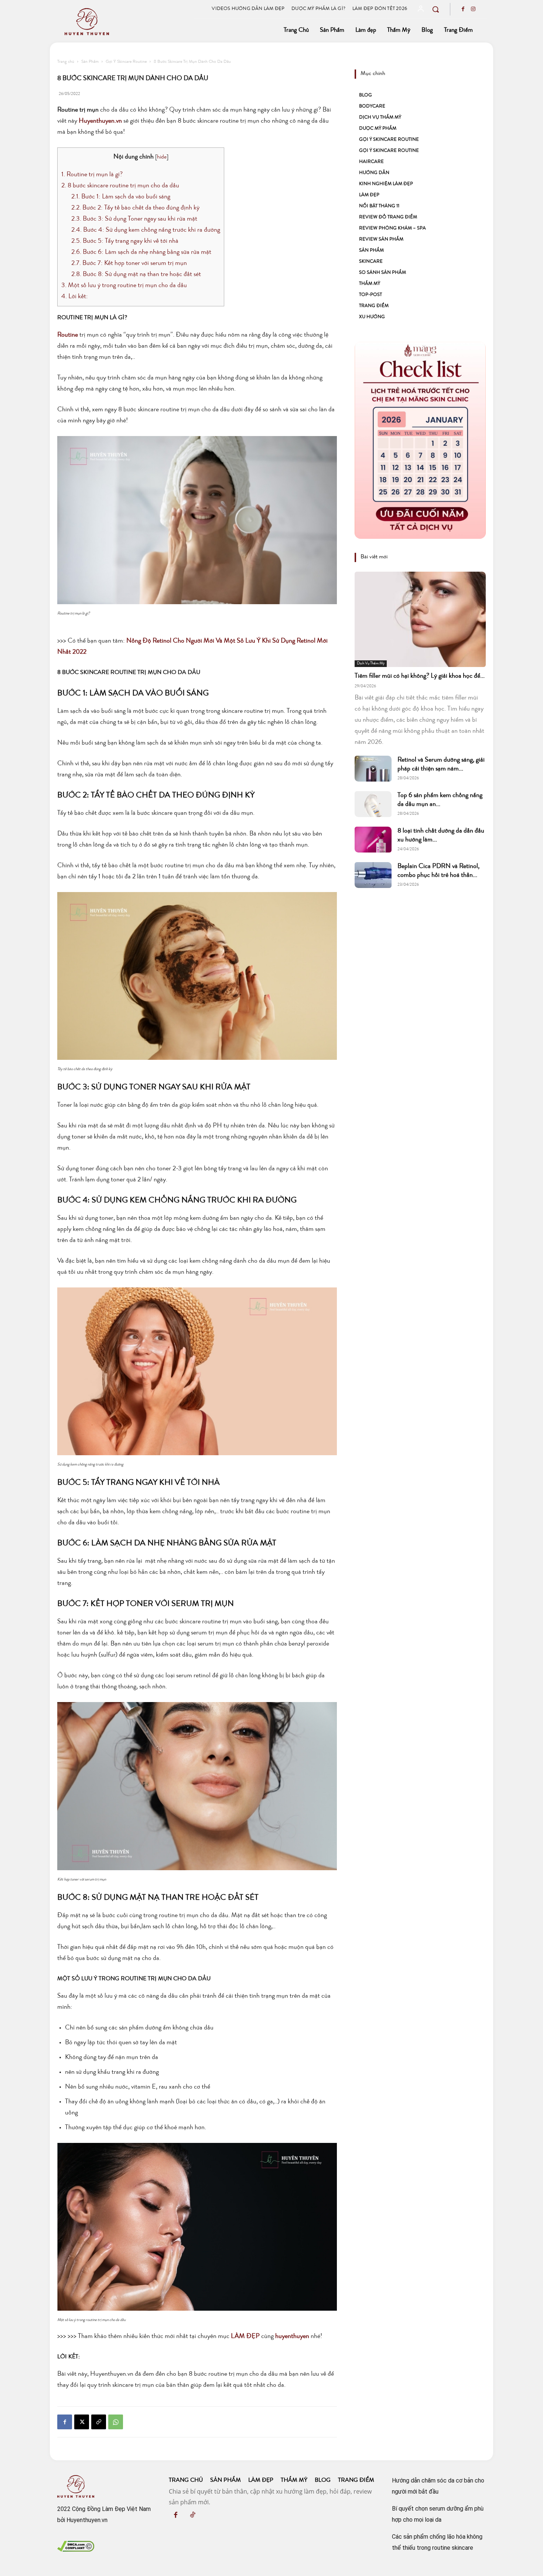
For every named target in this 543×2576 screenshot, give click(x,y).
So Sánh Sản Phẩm (383, 273)
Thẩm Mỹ (370, 284)
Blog (366, 96)
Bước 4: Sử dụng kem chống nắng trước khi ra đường (146, 230)
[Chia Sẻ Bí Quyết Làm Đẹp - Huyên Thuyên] (125, 22)
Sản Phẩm (90, 62)
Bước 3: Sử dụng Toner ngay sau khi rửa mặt (134, 219)
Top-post (370, 295)
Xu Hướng (372, 317)
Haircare (371, 162)
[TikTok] (192, 2516)
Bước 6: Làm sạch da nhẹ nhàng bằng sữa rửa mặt (141, 252)
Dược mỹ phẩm (378, 129)
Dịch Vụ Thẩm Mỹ (380, 118)
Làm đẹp (369, 195)
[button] (436, 9)
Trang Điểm (374, 306)
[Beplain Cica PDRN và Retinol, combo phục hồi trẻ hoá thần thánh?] (373, 875)
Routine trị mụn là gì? (92, 175)
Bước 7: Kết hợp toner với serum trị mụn (129, 263)
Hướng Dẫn (374, 173)
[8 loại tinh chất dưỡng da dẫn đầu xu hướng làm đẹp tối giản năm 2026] (373, 840)
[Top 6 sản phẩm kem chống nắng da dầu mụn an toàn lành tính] (373, 804)
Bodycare (372, 107)
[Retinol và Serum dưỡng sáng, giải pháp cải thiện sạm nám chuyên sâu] (373, 769)
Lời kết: (75, 297)
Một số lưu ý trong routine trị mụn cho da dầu (124, 286)
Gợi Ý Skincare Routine (126, 62)
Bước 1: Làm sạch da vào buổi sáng (121, 197)
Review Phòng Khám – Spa (392, 229)
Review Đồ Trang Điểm (388, 217)
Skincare (371, 262)
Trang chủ (66, 62)
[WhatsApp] (116, 2422)
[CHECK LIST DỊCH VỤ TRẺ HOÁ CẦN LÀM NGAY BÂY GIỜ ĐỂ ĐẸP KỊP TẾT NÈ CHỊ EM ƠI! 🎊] (420, 440)
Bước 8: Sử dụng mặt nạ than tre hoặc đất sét (136, 275)
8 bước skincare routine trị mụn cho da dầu (120, 186)
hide (162, 157)
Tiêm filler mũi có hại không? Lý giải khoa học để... (420, 676)
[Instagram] (473, 10)
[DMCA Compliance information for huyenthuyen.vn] (76, 2549)
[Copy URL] (99, 2422)
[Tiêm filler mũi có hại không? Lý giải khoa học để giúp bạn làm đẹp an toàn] (420, 619)
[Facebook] (463, 10)
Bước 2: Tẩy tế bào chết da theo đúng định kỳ (135, 208)
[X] (82, 2422)
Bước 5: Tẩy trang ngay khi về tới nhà (125, 241)
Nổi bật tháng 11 (379, 206)
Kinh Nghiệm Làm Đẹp (386, 184)
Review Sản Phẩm (381, 240)
